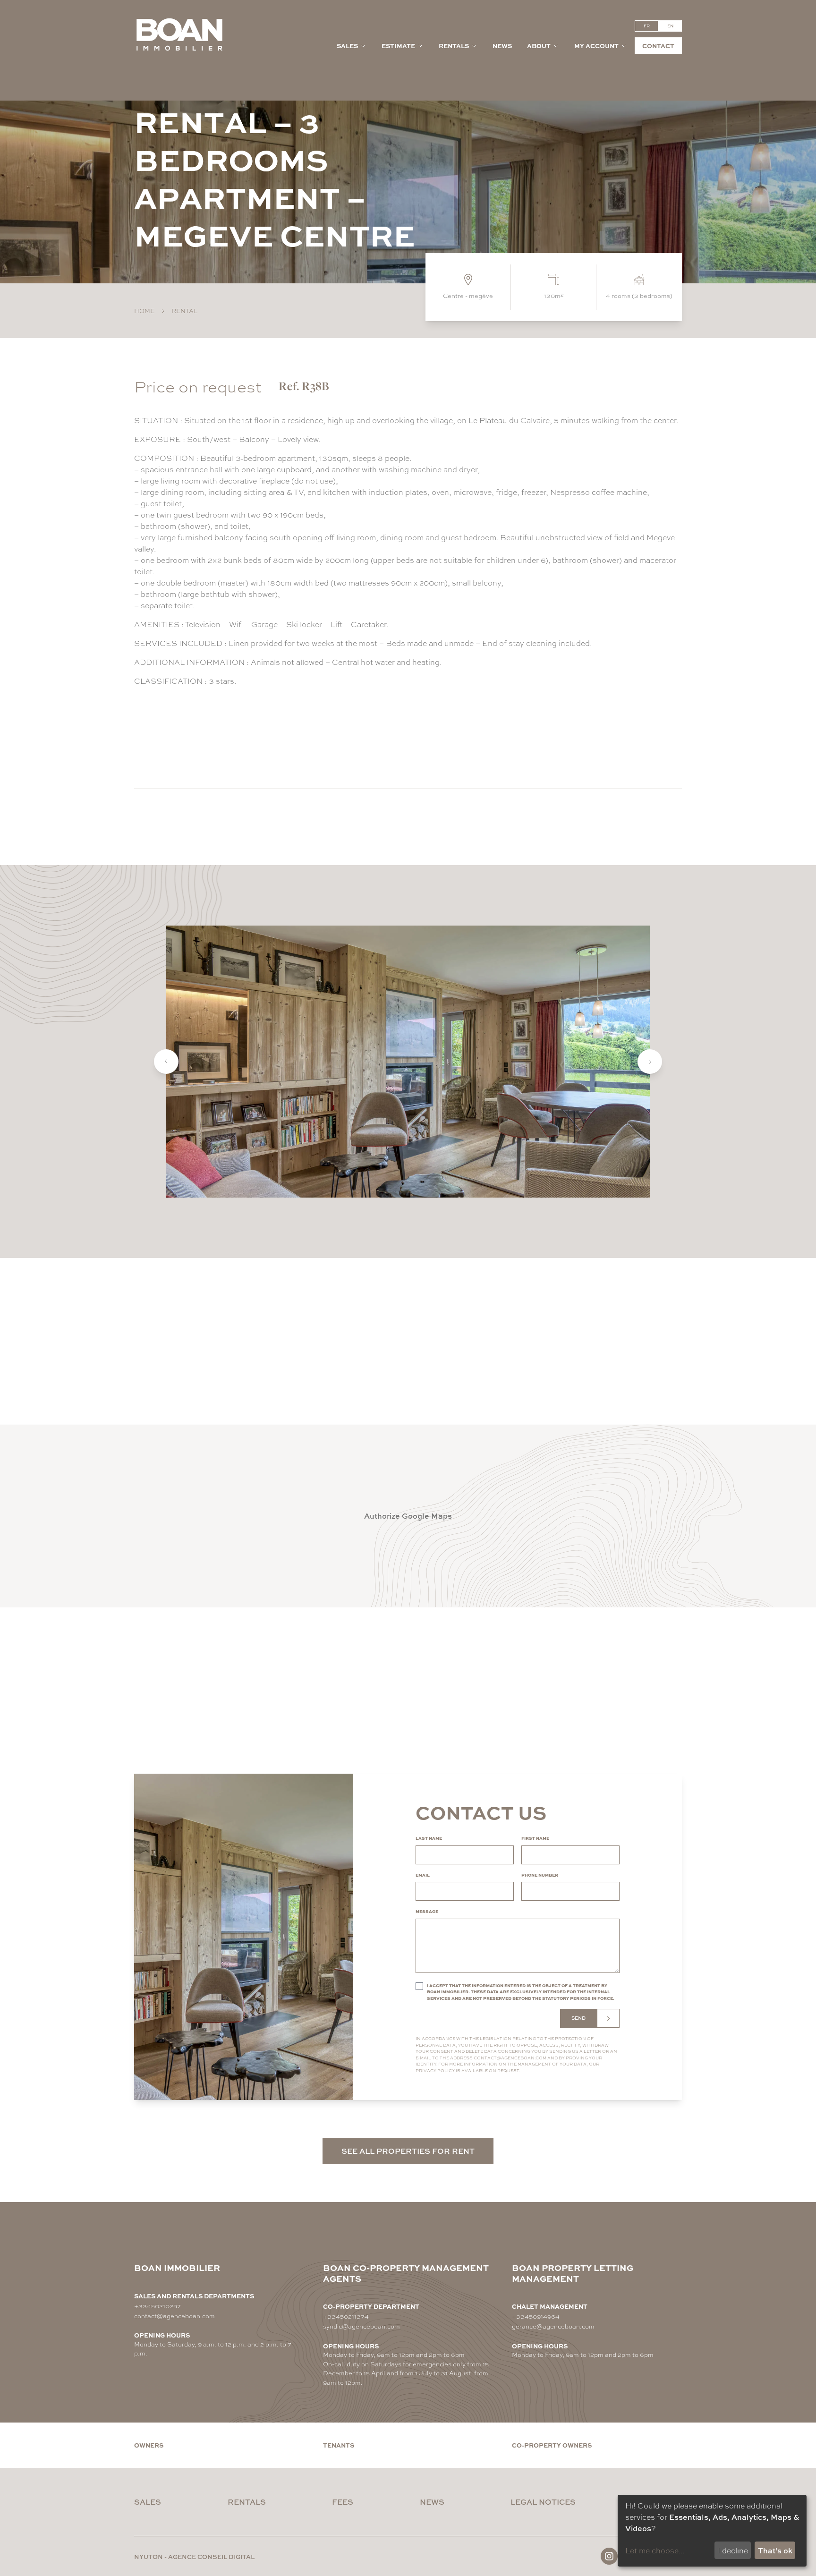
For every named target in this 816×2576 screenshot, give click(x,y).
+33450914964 (536, 2316)
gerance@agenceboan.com (553, 2326)
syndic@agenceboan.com (361, 2326)
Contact (658, 46)
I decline (733, 2550)
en (670, 26)
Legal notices (543, 2502)
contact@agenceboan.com (510, 2058)
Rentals (454, 46)
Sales (347, 46)
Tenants (339, 2445)
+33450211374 (346, 2316)
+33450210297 (157, 2306)
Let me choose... (655, 2550)
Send (578, 2018)
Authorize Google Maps (408, 1516)
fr (647, 26)
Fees (343, 2502)
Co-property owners (552, 2445)
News (502, 46)
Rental (184, 310)
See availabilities (193, 737)
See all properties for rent (408, 2151)
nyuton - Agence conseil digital (194, 2556)
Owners (149, 2445)
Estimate (398, 46)
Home (144, 310)
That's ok (775, 2550)
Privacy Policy (435, 2070)
